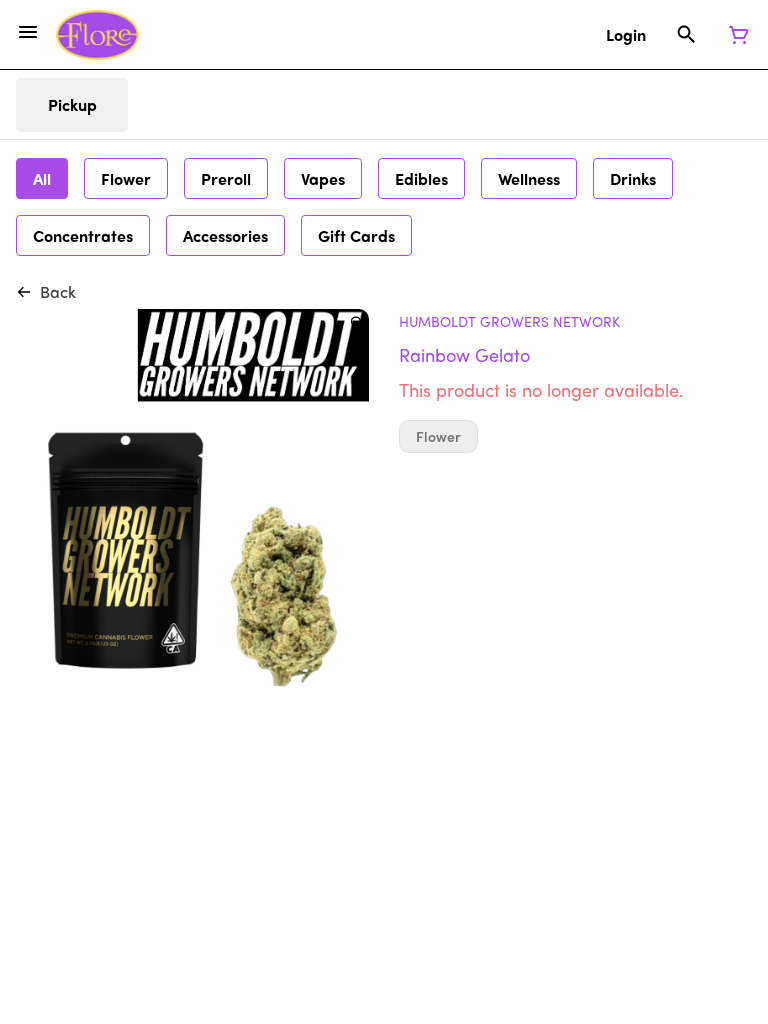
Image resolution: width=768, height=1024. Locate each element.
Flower (438, 436)
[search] (356, 321)
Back (58, 291)
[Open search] (686, 35)
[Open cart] (735, 35)
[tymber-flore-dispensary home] (97, 35)
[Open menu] (28, 32)
